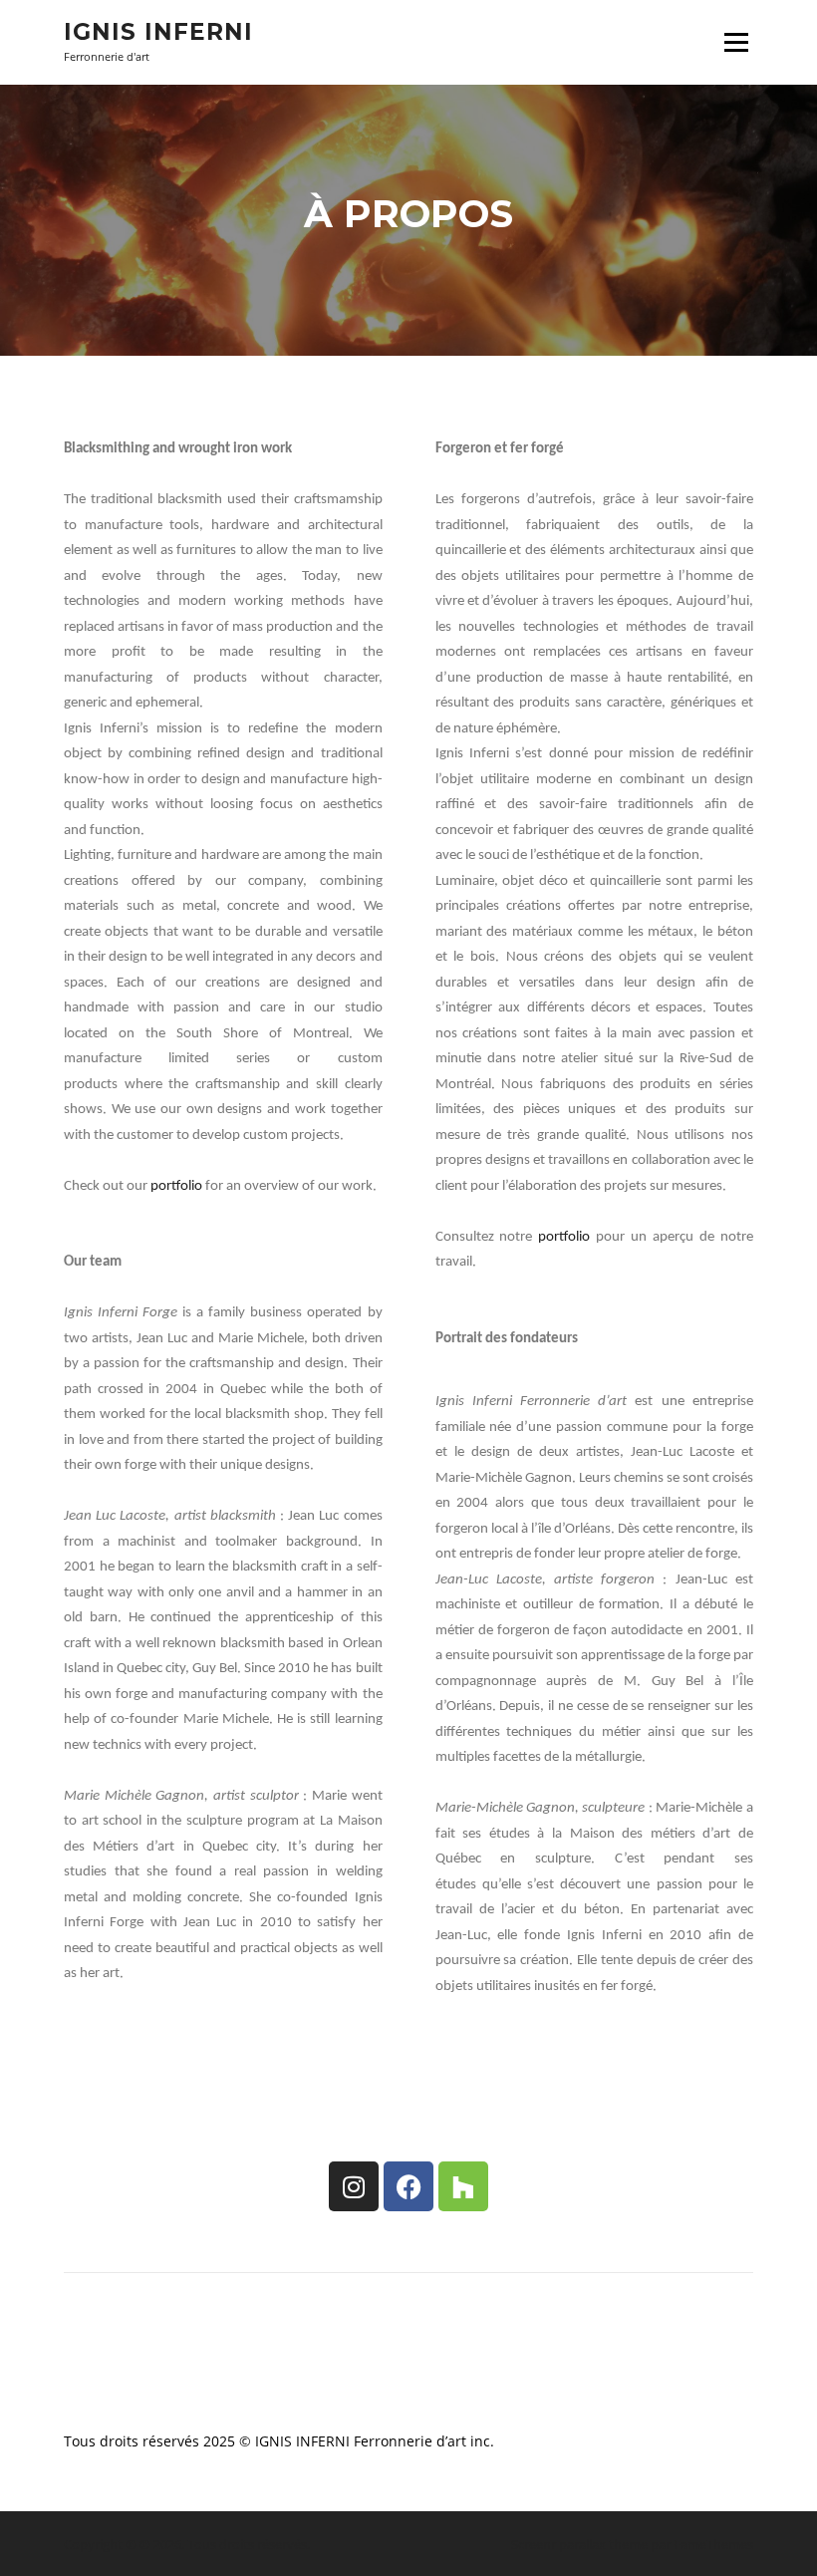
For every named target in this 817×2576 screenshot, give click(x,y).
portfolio (176, 1186)
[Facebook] (408, 2186)
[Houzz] (463, 2186)
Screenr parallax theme (579, 2544)
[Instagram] (354, 2186)
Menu (736, 42)
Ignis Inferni (158, 32)
